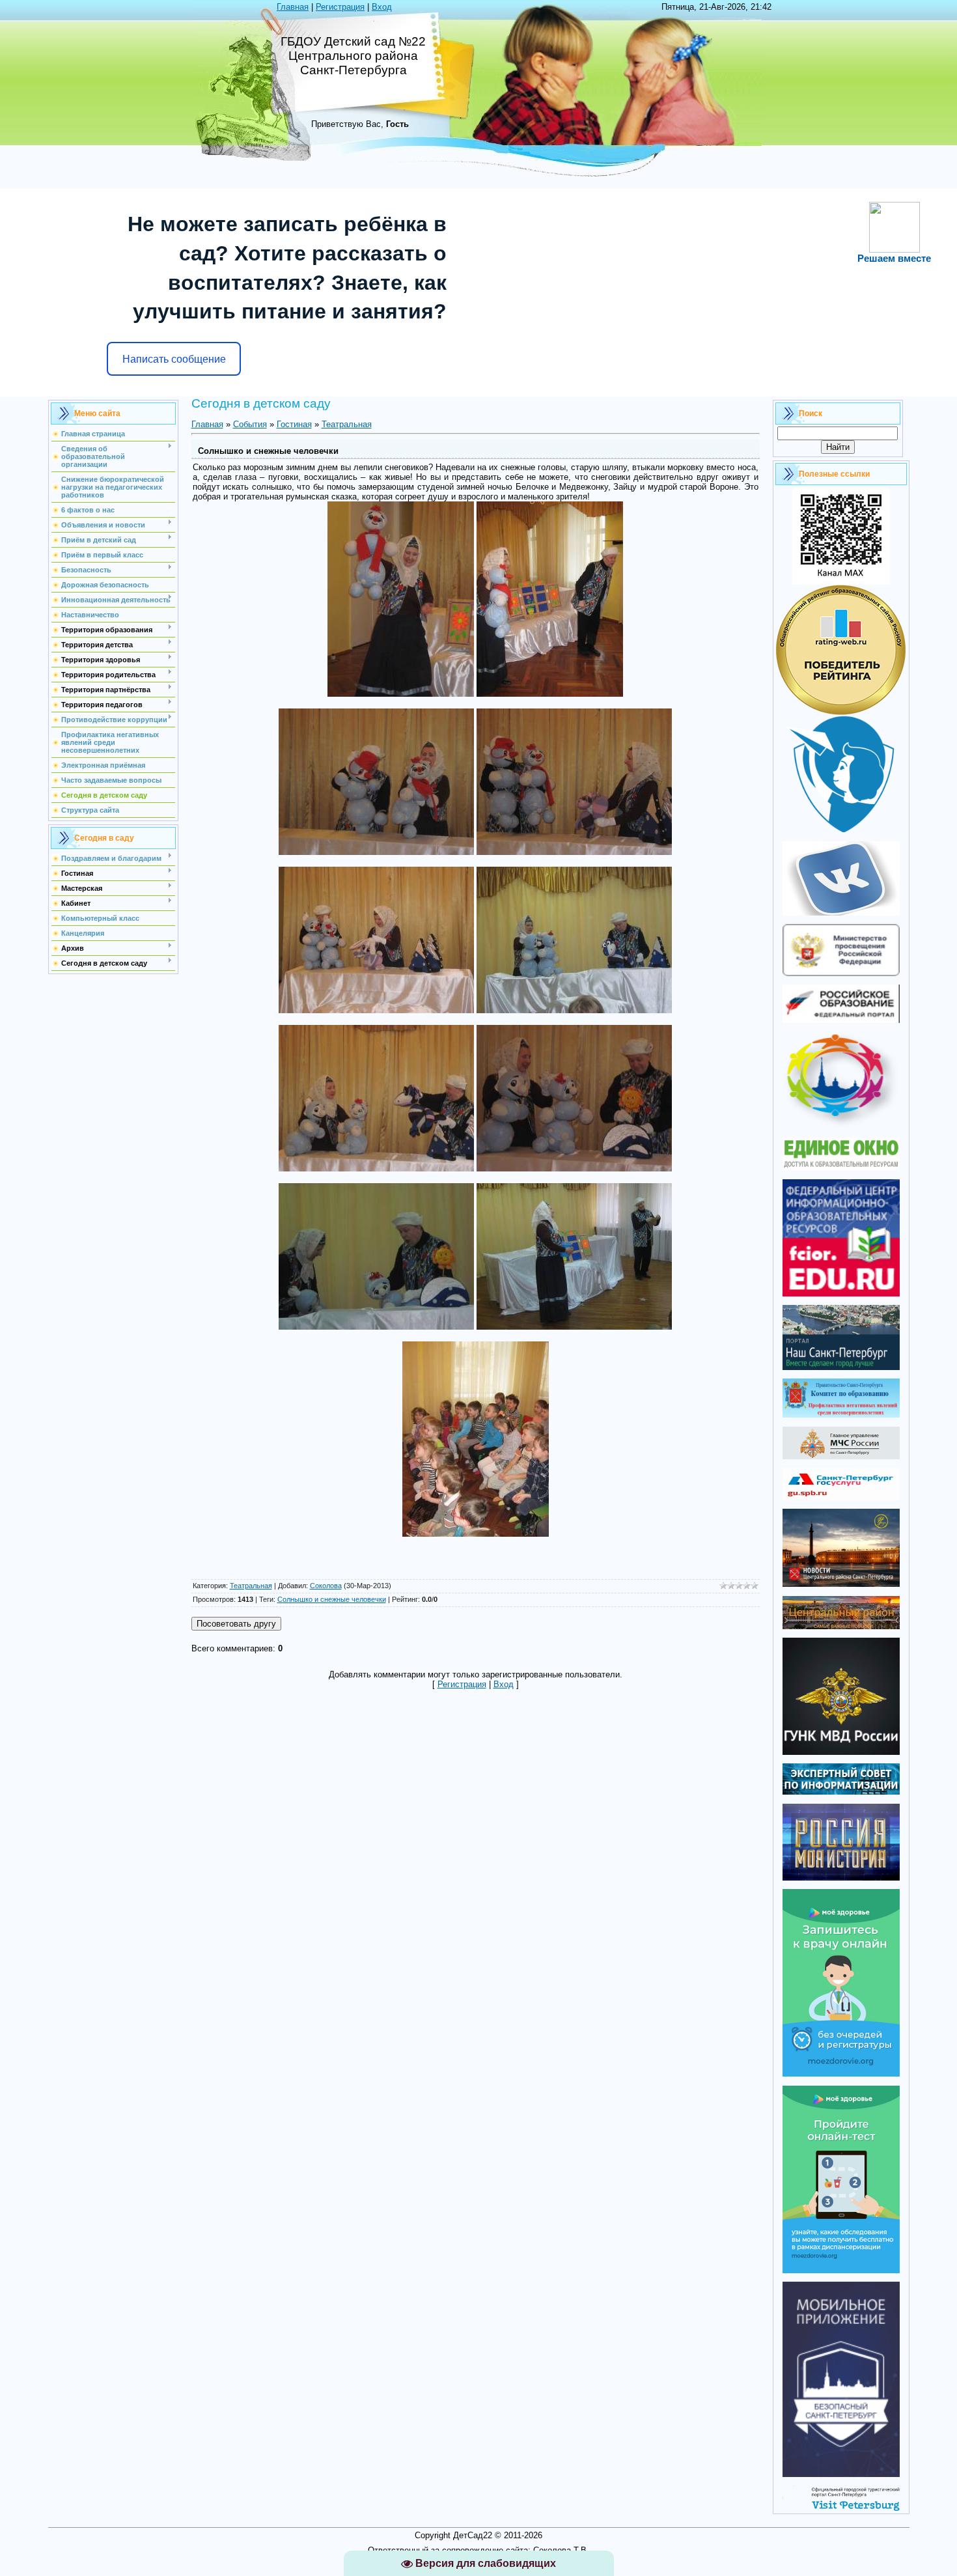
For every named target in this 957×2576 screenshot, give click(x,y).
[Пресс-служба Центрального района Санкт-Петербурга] (841, 1626)
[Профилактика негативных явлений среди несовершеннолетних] (841, 1415)
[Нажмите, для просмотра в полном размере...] (401, 694)
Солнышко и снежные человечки (332, 1599)
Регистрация (340, 7)
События (250, 424)
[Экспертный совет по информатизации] (841, 1792)
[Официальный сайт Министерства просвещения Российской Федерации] (841, 973)
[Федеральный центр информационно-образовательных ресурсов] (841, 1294)
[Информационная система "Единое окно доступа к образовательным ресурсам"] (841, 1167)
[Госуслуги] (841, 1497)
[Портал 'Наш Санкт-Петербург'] (841, 1367)
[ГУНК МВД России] (841, 1752)
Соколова (326, 1586)
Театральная (347, 424)
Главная (293, 7)
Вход (382, 7)
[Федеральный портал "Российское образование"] (841, 1020)
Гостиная (294, 424)
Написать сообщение (174, 359)
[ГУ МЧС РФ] (841, 1456)
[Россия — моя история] (841, 1878)
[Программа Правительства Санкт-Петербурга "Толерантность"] (841, 1126)
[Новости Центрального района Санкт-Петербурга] (841, 1584)
